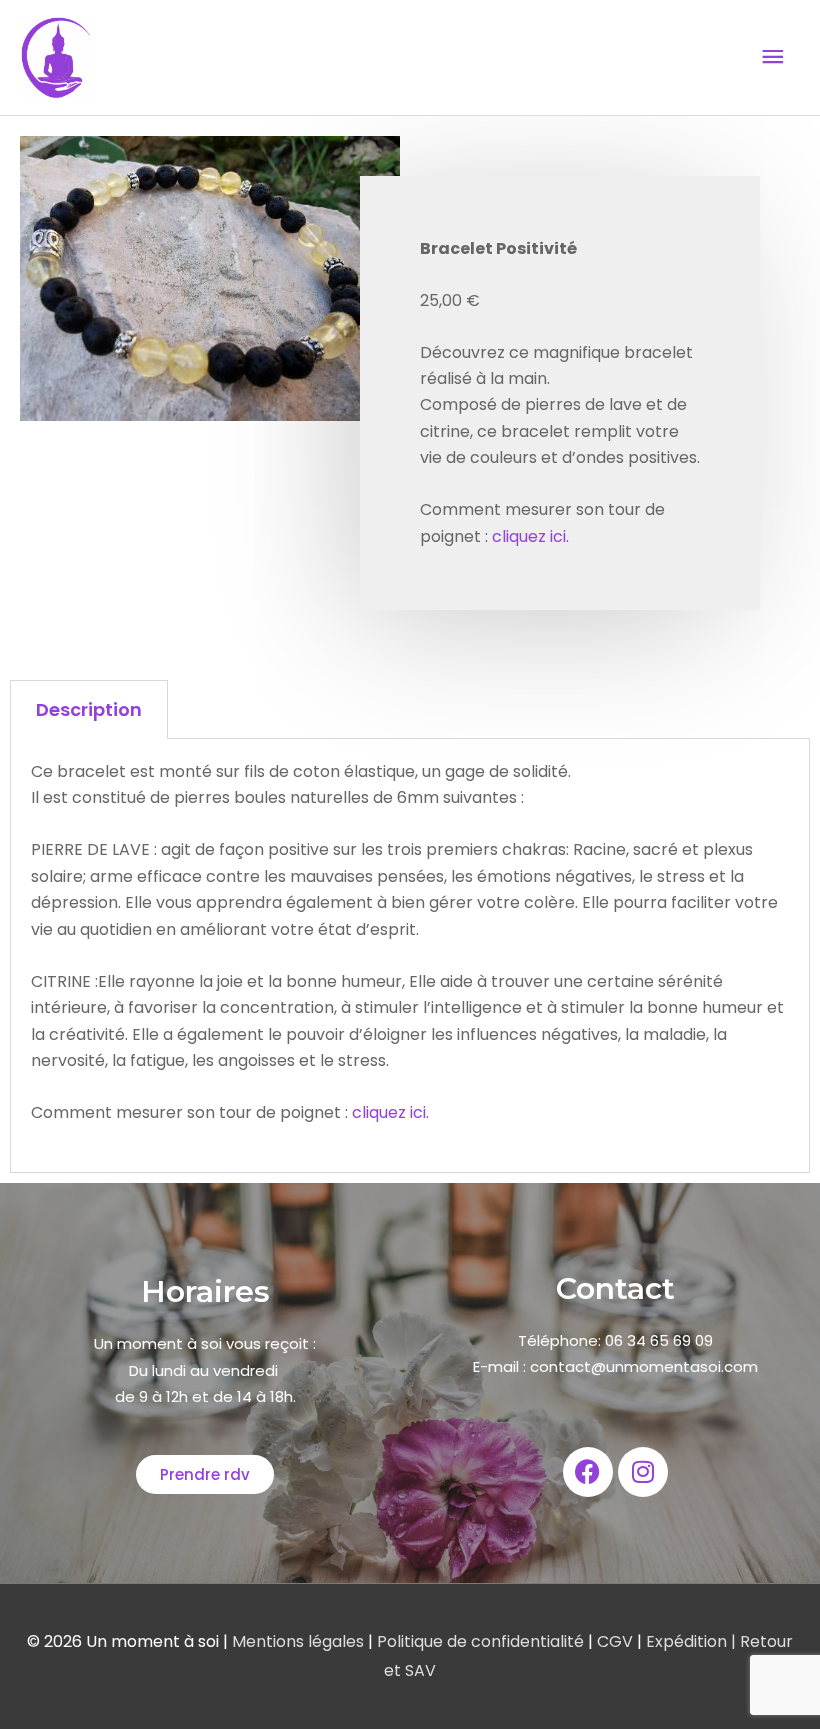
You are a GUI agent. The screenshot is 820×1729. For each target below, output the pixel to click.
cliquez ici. (530, 536)
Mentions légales (300, 1641)
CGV (615, 1641)
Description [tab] (89, 709)
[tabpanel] (410, 956)
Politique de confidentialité (482, 1641)
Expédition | (689, 1641)
